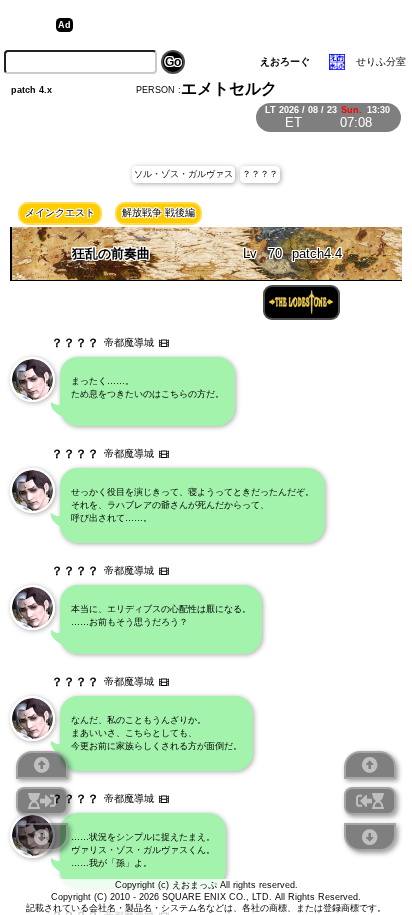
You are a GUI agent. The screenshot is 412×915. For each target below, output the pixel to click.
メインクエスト (60, 212)
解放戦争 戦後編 (158, 212)
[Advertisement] (233, 25)
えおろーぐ (285, 61)
